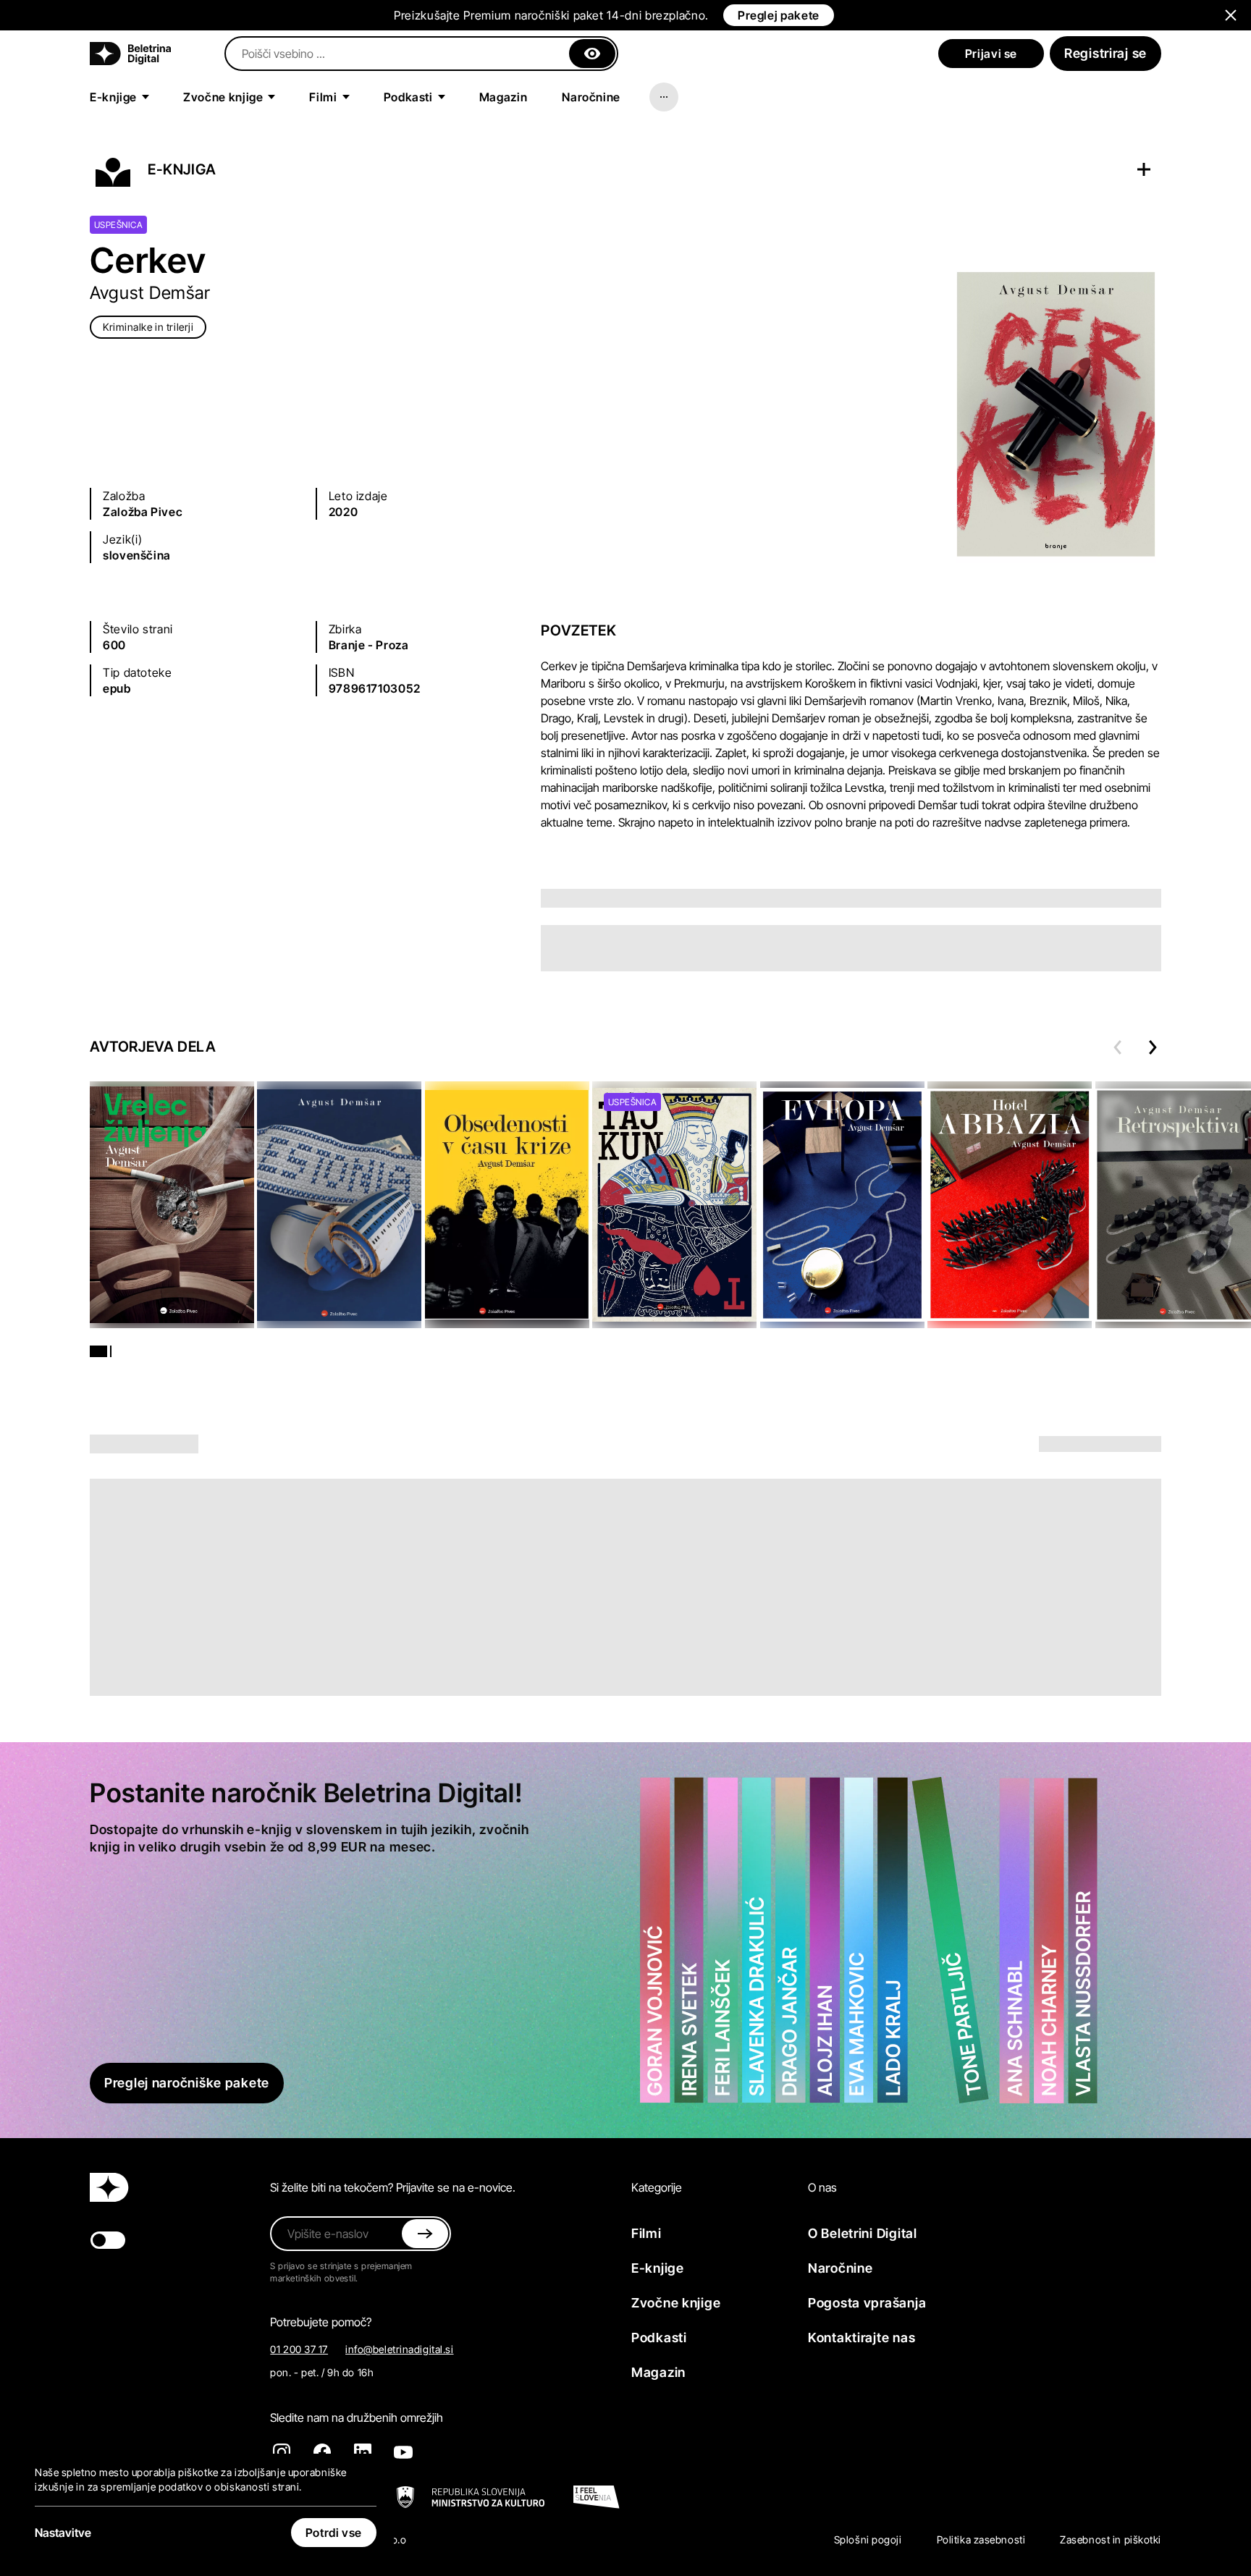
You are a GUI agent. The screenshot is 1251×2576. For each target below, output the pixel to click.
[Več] (664, 97)
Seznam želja (1071, 169)
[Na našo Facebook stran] (322, 2452)
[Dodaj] (1144, 169)
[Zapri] (592, 54)
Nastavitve (63, 2533)
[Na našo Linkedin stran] (363, 2452)
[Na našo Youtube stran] (403, 2452)
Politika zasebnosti (981, 2539)
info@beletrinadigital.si (399, 2349)
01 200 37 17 (299, 2349)
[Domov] (130, 54)
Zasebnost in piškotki (1111, 2539)
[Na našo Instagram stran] (282, 2452)
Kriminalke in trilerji (148, 327)
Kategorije (657, 2187)
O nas (822, 2187)
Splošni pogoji (868, 2539)
